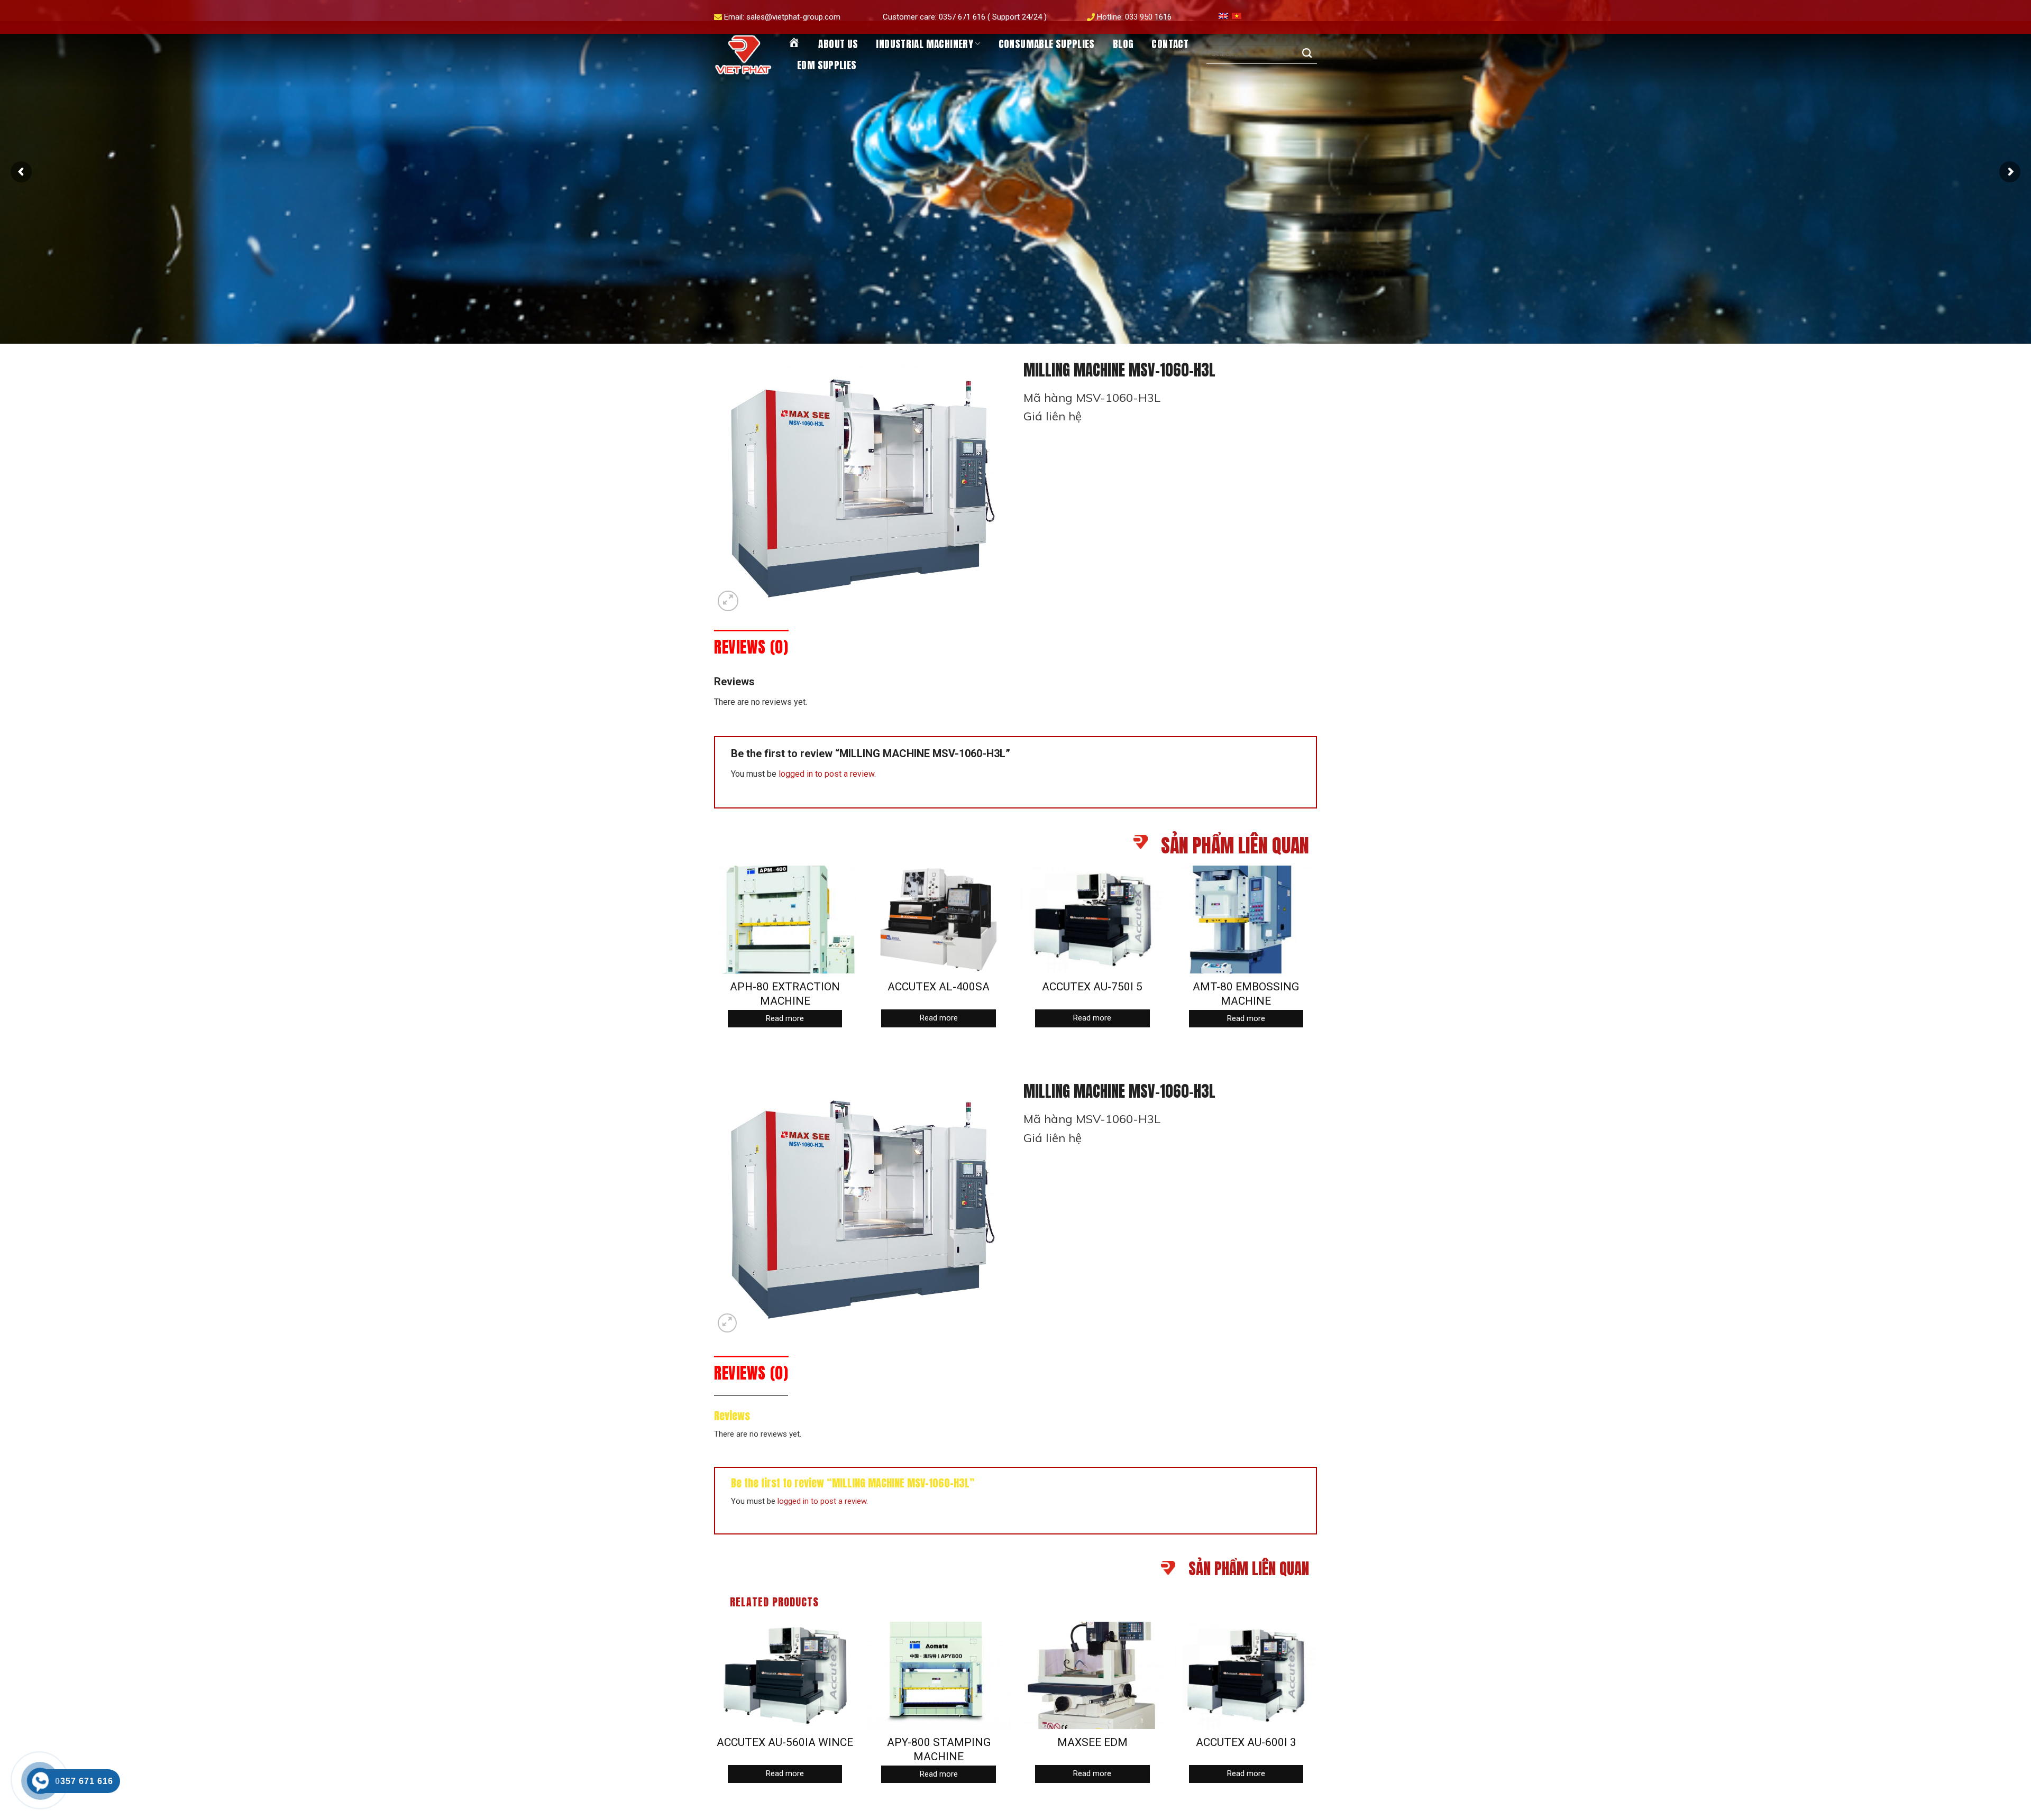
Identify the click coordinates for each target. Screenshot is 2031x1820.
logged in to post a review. (827, 774)
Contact (1170, 44)
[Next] (1317, 956)
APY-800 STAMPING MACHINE (939, 1749)
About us (838, 44)
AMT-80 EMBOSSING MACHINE (1246, 994)
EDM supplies (827, 65)
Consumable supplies (1047, 44)
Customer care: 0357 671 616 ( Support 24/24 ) (965, 17)
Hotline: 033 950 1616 (1134, 17)
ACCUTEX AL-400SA (939, 987)
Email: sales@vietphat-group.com (782, 17)
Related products (774, 1602)
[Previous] (714, 956)
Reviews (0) (751, 647)
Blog (1123, 44)
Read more (785, 1018)
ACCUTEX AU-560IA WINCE (785, 1742)
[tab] (751, 647)
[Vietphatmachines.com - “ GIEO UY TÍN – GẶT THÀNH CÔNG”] (743, 55)
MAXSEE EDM (1092, 1742)
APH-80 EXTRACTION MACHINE (785, 994)
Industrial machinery (925, 44)
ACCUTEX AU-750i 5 (1092, 987)
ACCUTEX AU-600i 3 (1246, 1742)
